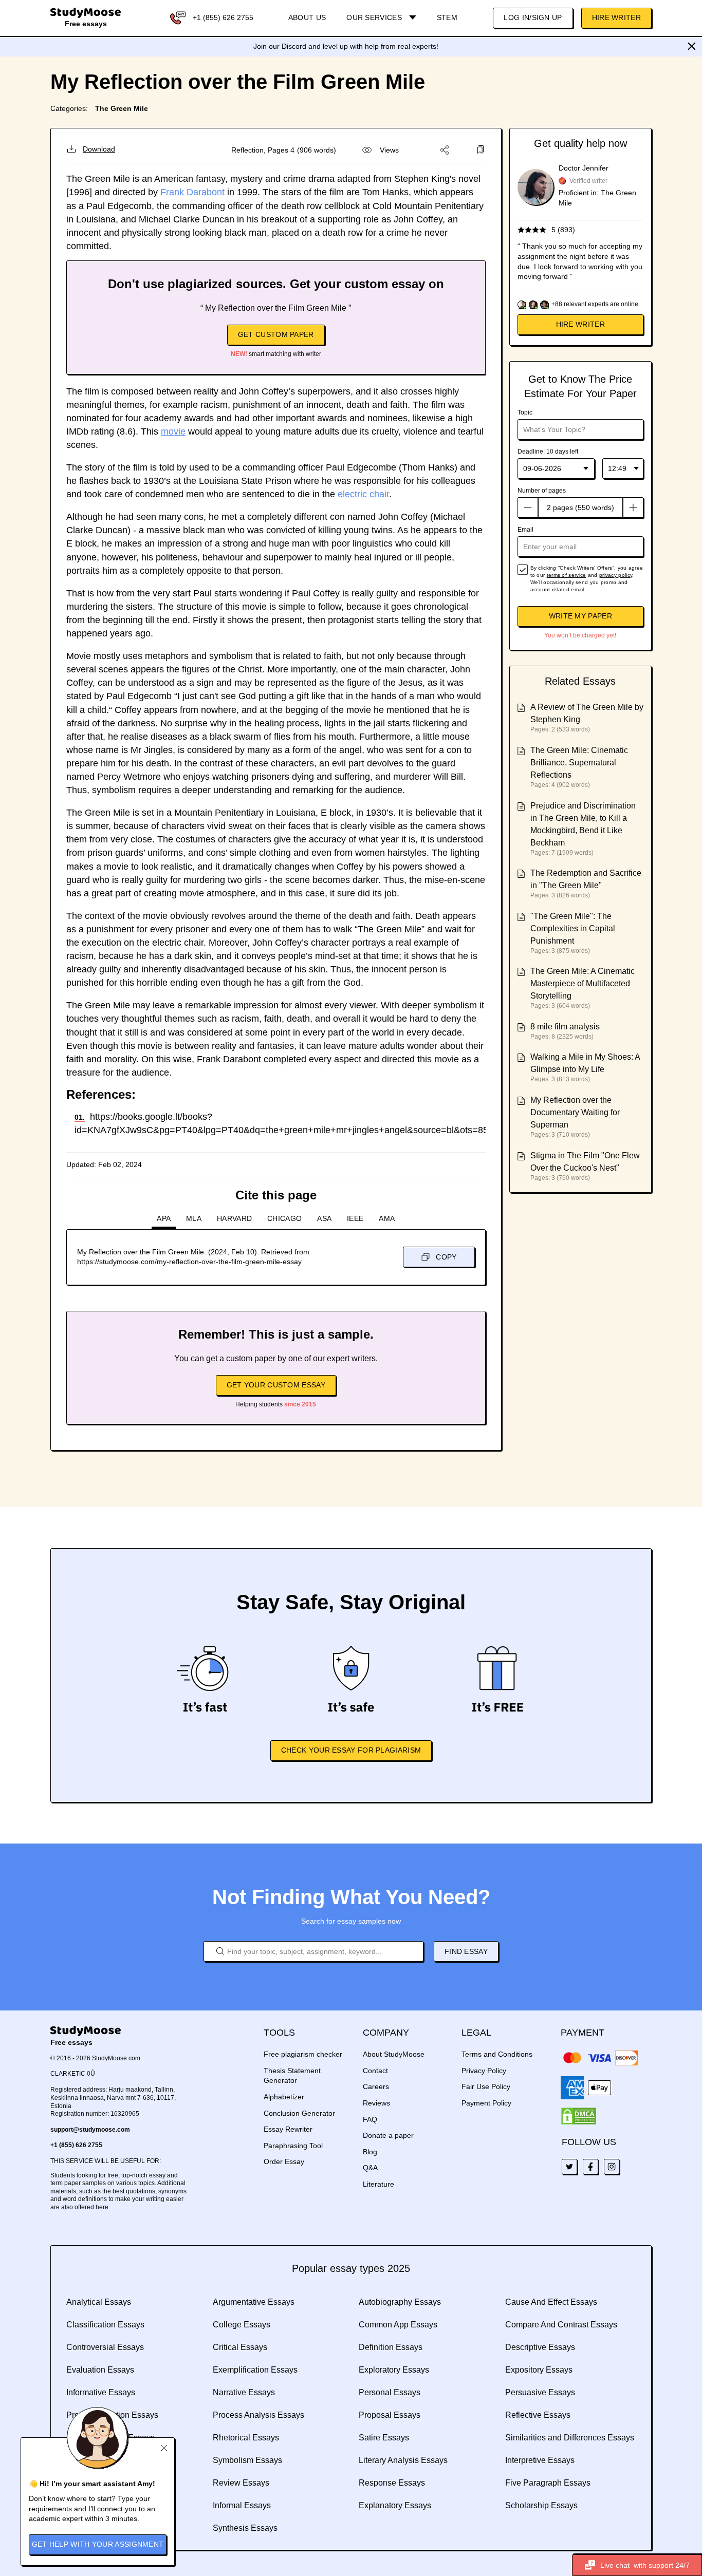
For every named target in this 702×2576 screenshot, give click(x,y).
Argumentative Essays (254, 2302)
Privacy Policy (484, 2071)
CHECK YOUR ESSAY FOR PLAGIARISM (351, 1750)
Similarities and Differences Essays (570, 2438)
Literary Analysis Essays (403, 2460)
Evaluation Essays (100, 2370)
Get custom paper (276, 334)
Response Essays (392, 2483)
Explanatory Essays (395, 2505)
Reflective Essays (538, 2415)
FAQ (370, 2119)
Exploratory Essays (394, 2370)
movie (173, 431)
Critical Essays (240, 2347)
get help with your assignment (98, 2544)
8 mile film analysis (565, 1027)
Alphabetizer (284, 2097)
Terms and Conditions (497, 2054)
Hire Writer (616, 17)
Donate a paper (388, 2135)
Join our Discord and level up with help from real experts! (346, 46)
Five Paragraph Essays (548, 2483)
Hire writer (580, 324)
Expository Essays (539, 2370)
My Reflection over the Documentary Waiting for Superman (575, 1112)
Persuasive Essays (540, 2392)
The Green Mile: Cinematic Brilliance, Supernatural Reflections (579, 763)
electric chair (363, 494)
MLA (194, 1218)
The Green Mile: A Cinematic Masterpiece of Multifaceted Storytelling (583, 983)
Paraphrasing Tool (293, 2146)
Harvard (234, 1218)
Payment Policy (486, 2103)
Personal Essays (390, 2392)
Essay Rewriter (288, 2129)
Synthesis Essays (245, 2528)
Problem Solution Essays (112, 2415)
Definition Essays (391, 2347)
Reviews (376, 2103)
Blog (370, 2152)
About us (307, 17)
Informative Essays (101, 2392)
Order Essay (284, 2161)
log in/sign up (533, 17)
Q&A (370, 2168)
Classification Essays (105, 2325)
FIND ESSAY (466, 1951)
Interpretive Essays (540, 2460)
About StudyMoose (394, 2054)
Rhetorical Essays (246, 2438)
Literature (378, 2184)
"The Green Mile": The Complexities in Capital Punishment (573, 928)
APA (164, 1218)
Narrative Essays (244, 2392)
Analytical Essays (99, 2302)
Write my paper (580, 616)
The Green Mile (122, 108)
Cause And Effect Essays (551, 2302)
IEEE (355, 1218)
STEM (447, 17)
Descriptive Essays (540, 2347)
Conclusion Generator (299, 2113)
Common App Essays (398, 2325)
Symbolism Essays (247, 2460)
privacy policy (616, 575)
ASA (324, 1218)
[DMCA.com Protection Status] (579, 2116)
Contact (375, 2071)
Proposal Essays (390, 2415)
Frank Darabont (192, 192)
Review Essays (241, 2483)
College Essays (242, 2325)
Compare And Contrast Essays (561, 2325)
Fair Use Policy (486, 2086)
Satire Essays (384, 2438)
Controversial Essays (105, 2347)
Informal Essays (242, 2505)
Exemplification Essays (255, 2370)
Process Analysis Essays (258, 2415)
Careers (376, 2086)
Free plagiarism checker (303, 2054)
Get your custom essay (276, 1385)
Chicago (284, 1218)
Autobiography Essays (400, 2302)
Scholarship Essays (541, 2505)
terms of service (567, 575)
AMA (387, 1218)
